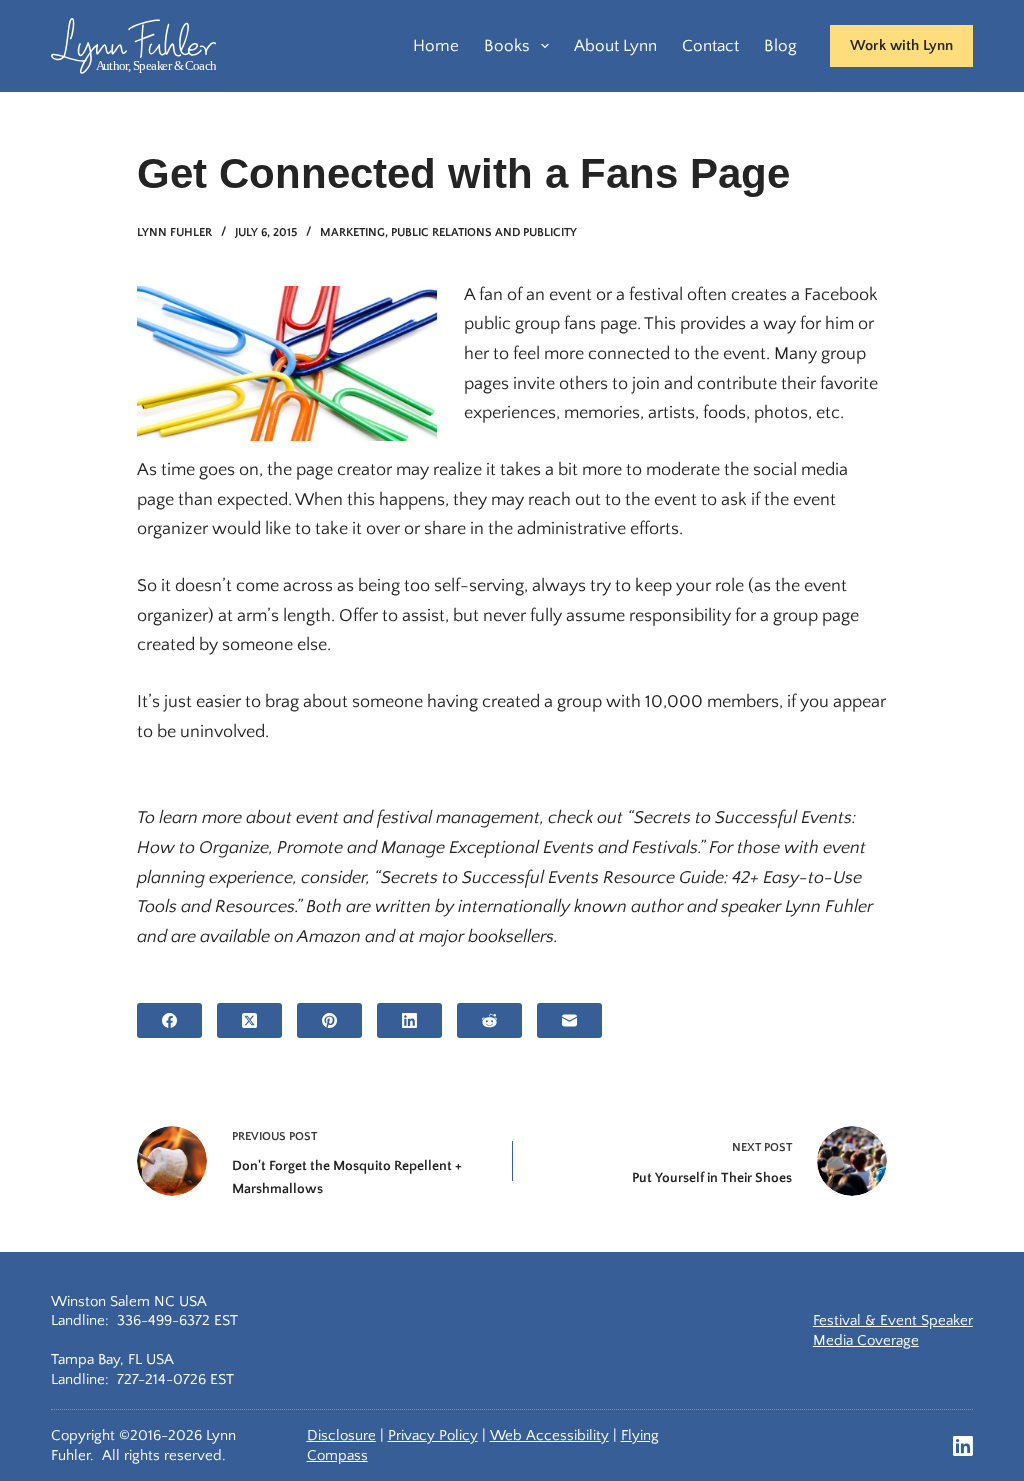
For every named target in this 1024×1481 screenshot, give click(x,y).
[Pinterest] (329, 1020)
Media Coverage (866, 1340)
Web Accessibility (549, 1435)
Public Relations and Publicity (484, 232)
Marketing (352, 232)
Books (507, 46)
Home (436, 46)
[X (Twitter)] (249, 1020)
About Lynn (615, 46)
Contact (710, 46)
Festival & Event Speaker (893, 1320)
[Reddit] (489, 1020)
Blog (780, 46)
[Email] (569, 1020)
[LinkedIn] (409, 1020)
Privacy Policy (433, 1435)
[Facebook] (169, 1020)
